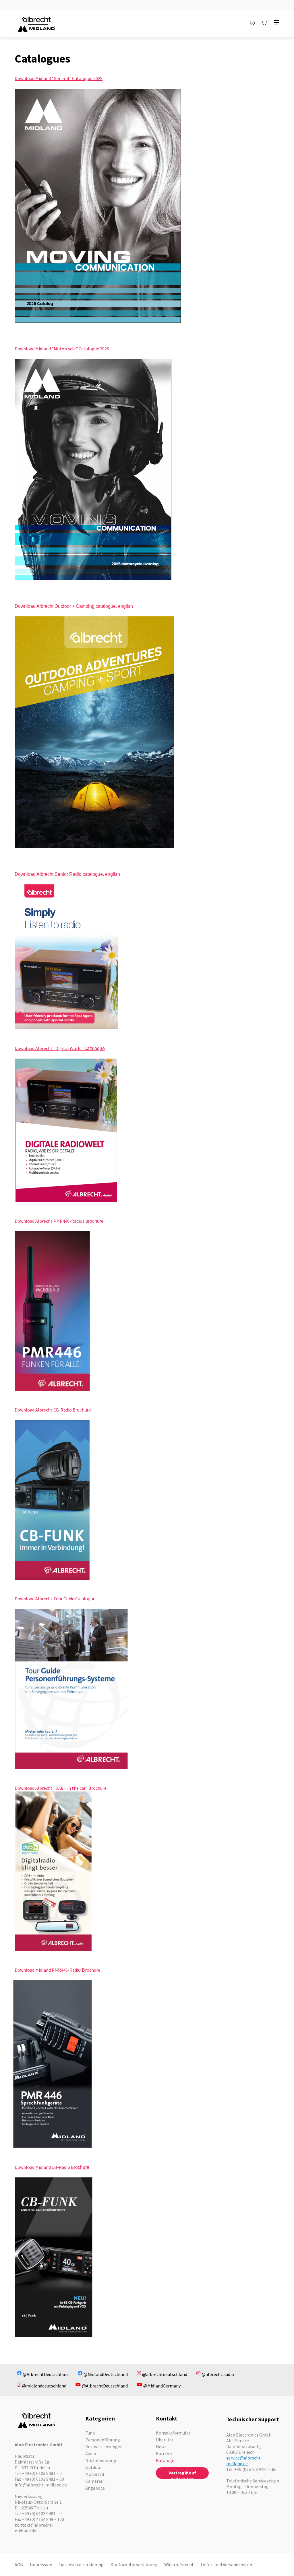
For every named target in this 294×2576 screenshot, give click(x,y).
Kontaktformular (173, 2433)
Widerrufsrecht (179, 2565)
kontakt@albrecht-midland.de (34, 2528)
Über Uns (165, 2440)
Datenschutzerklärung (81, 2565)
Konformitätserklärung (134, 2565)
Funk (90, 2433)
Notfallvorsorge (101, 2460)
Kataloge (165, 2460)
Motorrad (95, 2474)
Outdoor (94, 2467)
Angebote (95, 2488)
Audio (91, 2453)
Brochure (97, 1788)
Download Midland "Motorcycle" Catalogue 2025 (62, 349)
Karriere (164, 2453)
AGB (19, 2565)
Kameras (94, 2481)
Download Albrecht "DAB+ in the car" (52, 1788)
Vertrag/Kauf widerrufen (182, 2474)
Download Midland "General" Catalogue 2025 (59, 78)
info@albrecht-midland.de (41, 2485)
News (161, 2447)
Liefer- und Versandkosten (226, 2565)
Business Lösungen (104, 2447)
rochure (93, 1970)
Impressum (41, 2565)
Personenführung (103, 2440)
